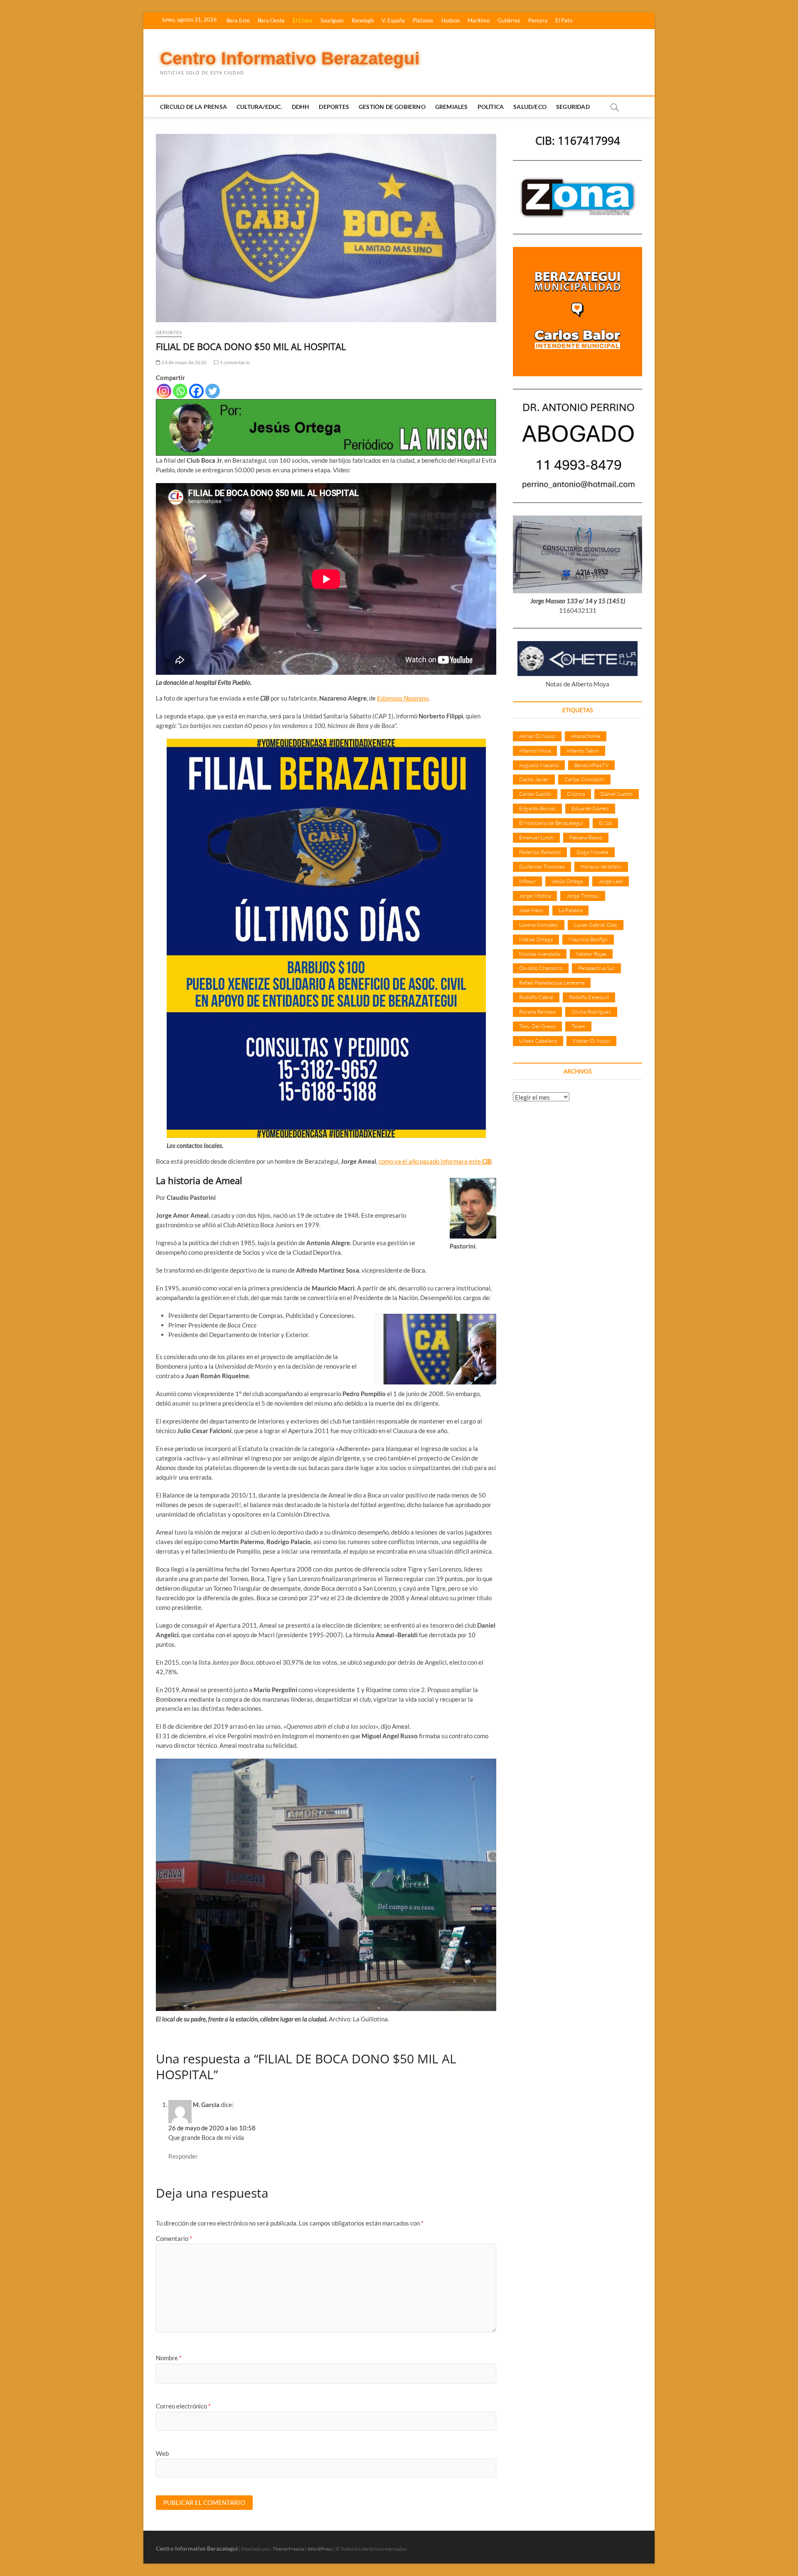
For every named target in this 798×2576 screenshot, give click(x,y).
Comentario (174, 2238)
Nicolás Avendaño (540, 954)
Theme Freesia (288, 2549)
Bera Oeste (271, 20)
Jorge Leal (611, 881)
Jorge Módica (535, 896)
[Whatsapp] (180, 391)
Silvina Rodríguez (591, 1012)
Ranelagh (363, 20)
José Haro (531, 910)
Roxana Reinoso (537, 1012)
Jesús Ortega (567, 881)
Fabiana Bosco (586, 837)
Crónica (576, 794)
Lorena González (539, 925)
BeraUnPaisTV (591, 765)
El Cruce (303, 20)
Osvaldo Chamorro (541, 968)
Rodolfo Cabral (536, 997)
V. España (393, 20)
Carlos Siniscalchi (584, 779)
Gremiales (452, 107)
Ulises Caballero (538, 1041)
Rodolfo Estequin (589, 997)
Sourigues (332, 20)
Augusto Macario (539, 765)
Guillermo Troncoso (542, 866)
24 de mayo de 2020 (183, 362)
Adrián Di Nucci (537, 736)
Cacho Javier (534, 779)
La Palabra (570, 910)
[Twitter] (213, 391)
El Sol (605, 823)
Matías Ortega (536, 939)
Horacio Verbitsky (601, 866)
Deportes (334, 107)
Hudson (451, 20)
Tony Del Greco (537, 1026)
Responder (183, 2156)
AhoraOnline (586, 736)
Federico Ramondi (540, 852)
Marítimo (479, 20)
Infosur (527, 881)
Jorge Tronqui (583, 896)
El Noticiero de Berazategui (551, 823)
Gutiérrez (509, 20)
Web (162, 2453)
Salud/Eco (530, 107)
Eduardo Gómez (590, 808)
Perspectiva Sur (596, 968)
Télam (578, 1026)
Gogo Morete (592, 852)
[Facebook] (196, 391)
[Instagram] (164, 391)
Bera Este (238, 20)
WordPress (320, 2549)
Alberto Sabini (583, 750)
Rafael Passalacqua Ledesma (552, 982)
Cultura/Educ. (259, 107)
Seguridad (573, 107)
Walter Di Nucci (591, 1041)
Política (491, 107)
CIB (487, 1161)
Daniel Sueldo (617, 794)
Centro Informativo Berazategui (290, 58)
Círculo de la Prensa (193, 107)
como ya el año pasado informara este (430, 1161)
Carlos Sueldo (535, 794)
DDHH (301, 107)
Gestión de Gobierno (392, 107)
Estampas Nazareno (403, 698)
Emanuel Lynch (536, 837)
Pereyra (538, 20)
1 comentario (234, 362)
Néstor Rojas (591, 954)
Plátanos (423, 20)
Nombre (169, 2358)
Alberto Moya (535, 750)
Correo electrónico (183, 2406)
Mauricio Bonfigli (588, 939)
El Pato (564, 20)
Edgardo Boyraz (537, 808)
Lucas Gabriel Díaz (596, 925)
